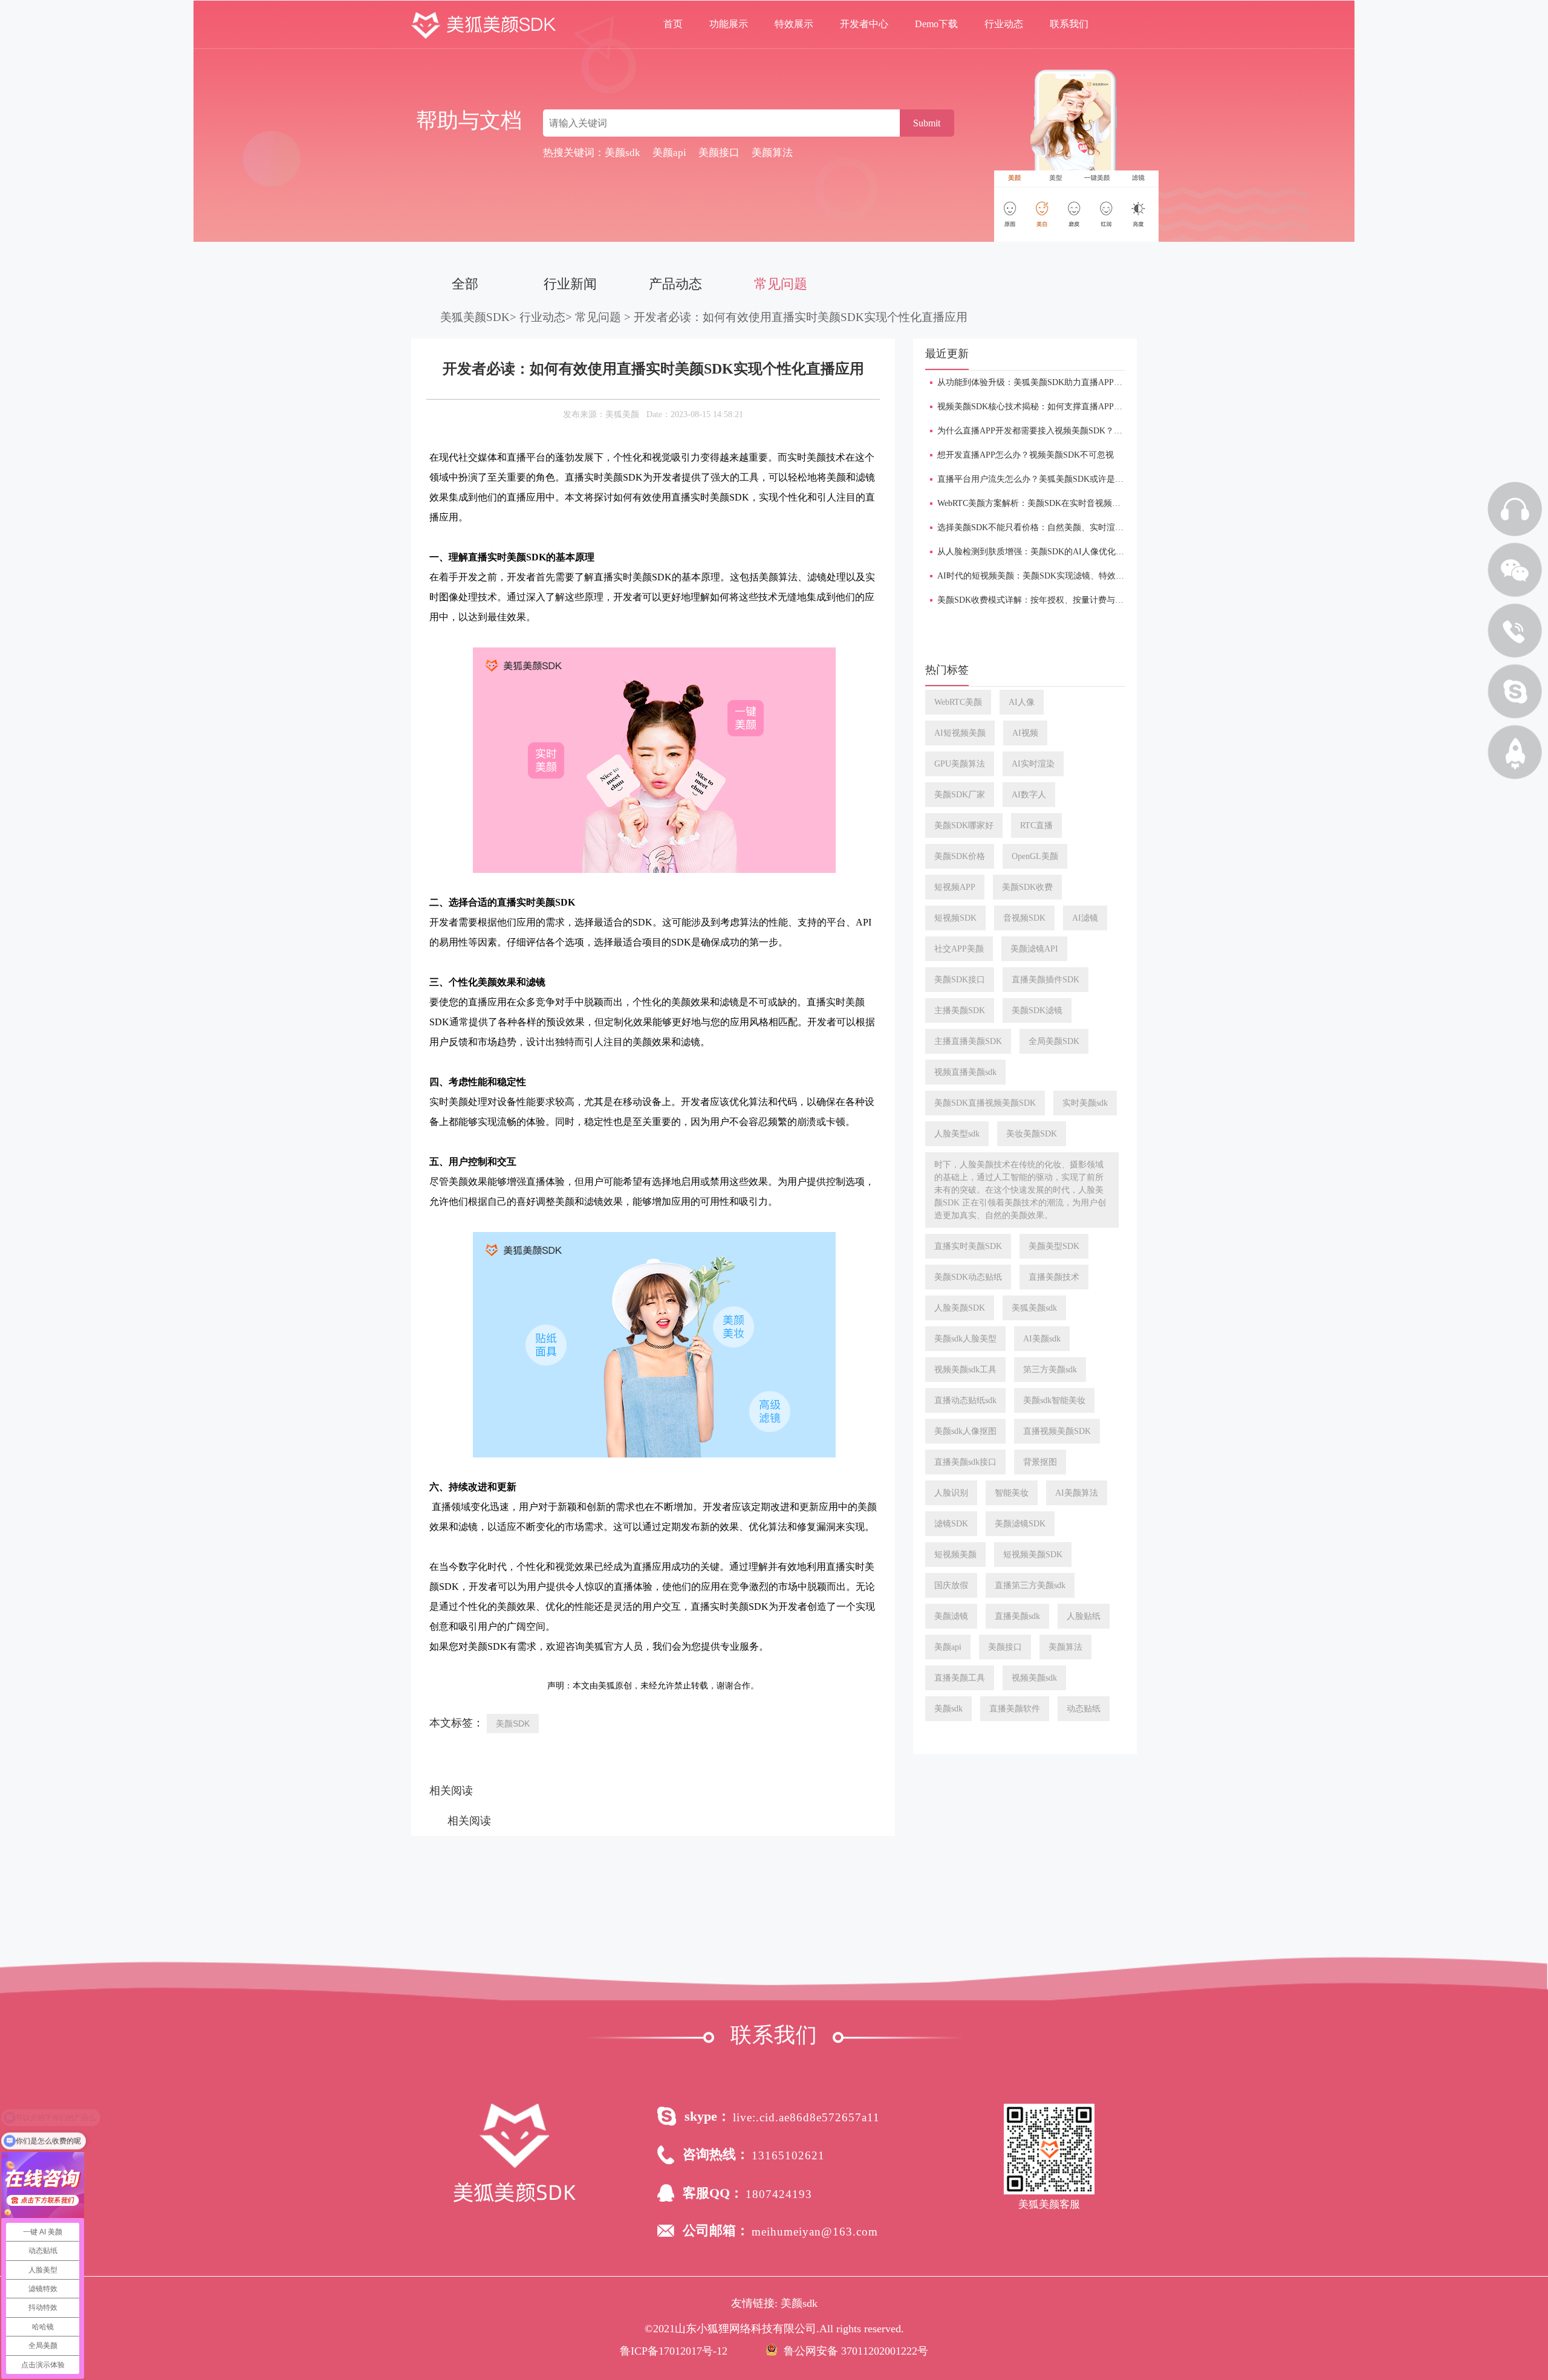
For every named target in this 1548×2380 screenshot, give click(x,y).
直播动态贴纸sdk (965, 1400)
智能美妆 (1012, 1493)
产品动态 (675, 284)
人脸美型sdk (957, 1134)
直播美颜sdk (1017, 1616)
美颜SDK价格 (960, 856)
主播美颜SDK (960, 1010)
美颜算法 (1065, 1647)
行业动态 (1004, 24)
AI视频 (1025, 733)
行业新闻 (570, 284)
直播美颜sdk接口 (965, 1462)
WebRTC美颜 (958, 702)
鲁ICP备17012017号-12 (674, 2351)
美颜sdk (948, 1709)
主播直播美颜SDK (968, 1041)
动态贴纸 (1084, 1709)
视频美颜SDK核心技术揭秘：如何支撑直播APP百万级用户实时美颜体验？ (1076, 407)
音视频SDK (1024, 918)
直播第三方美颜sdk (1030, 1585)
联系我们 (1069, 24)
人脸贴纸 (1084, 1616)
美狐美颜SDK (475, 317)
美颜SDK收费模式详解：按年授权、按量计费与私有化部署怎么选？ (1064, 600)
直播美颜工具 (960, 1678)
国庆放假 (951, 1585)
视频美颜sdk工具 (965, 1370)
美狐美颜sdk (1034, 1308)
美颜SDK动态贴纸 (968, 1277)
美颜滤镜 (951, 1616)
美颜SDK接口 (960, 980)
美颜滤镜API (1034, 949)
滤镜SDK (951, 1524)
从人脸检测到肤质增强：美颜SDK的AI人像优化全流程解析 (1048, 552)
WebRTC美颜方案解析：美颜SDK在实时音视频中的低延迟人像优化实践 (1071, 503)
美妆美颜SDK (1032, 1134)
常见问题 (781, 284)
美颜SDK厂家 (960, 795)
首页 (673, 24)
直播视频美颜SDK (1057, 1431)
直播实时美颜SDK (968, 1246)
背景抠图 (1040, 1462)
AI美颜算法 (1077, 1493)
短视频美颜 (955, 1555)
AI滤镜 (1085, 918)
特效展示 (794, 24)
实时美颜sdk (1085, 1103)
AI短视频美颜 (960, 733)
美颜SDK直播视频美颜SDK (985, 1103)
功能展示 (729, 24)
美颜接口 (1005, 1647)
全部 (465, 284)
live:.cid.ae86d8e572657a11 (806, 2117)
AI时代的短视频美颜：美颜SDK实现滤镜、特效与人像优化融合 (1056, 576)
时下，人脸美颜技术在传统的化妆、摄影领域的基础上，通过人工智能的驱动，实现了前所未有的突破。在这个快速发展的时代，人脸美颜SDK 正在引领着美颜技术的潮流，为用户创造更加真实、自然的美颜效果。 (1020, 1190)
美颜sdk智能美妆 (1054, 1400)
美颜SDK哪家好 (964, 825)
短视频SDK (955, 918)
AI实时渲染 (1033, 764)
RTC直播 (1036, 825)
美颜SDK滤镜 (1037, 1010)
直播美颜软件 (1015, 1709)
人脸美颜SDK (960, 1308)
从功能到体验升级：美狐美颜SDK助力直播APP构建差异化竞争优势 (1064, 382)
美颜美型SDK (1054, 1246)
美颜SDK (513, 1723)
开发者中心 (864, 24)
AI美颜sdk (1042, 1339)
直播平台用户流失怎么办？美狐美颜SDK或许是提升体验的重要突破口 (1068, 479)
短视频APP (955, 887)
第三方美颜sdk (1050, 1370)
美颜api (948, 1647)
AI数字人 (1029, 795)
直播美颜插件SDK (1046, 980)
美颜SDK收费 (1027, 887)
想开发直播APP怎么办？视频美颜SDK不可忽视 (1026, 455)
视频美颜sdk (1034, 1678)
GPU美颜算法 (960, 764)
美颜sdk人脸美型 (965, 1339)
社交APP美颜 (959, 949)
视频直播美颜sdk (965, 1072)
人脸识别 (951, 1493)
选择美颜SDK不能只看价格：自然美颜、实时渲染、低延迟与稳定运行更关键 (1081, 527)
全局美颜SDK (1054, 1041)
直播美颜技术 (1054, 1277)
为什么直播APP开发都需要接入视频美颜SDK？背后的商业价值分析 (1064, 431)
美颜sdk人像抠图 (965, 1431)
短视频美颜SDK (1033, 1555)
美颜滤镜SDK (1020, 1524)
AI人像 (1022, 702)
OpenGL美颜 (1035, 856)
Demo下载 (936, 24)
